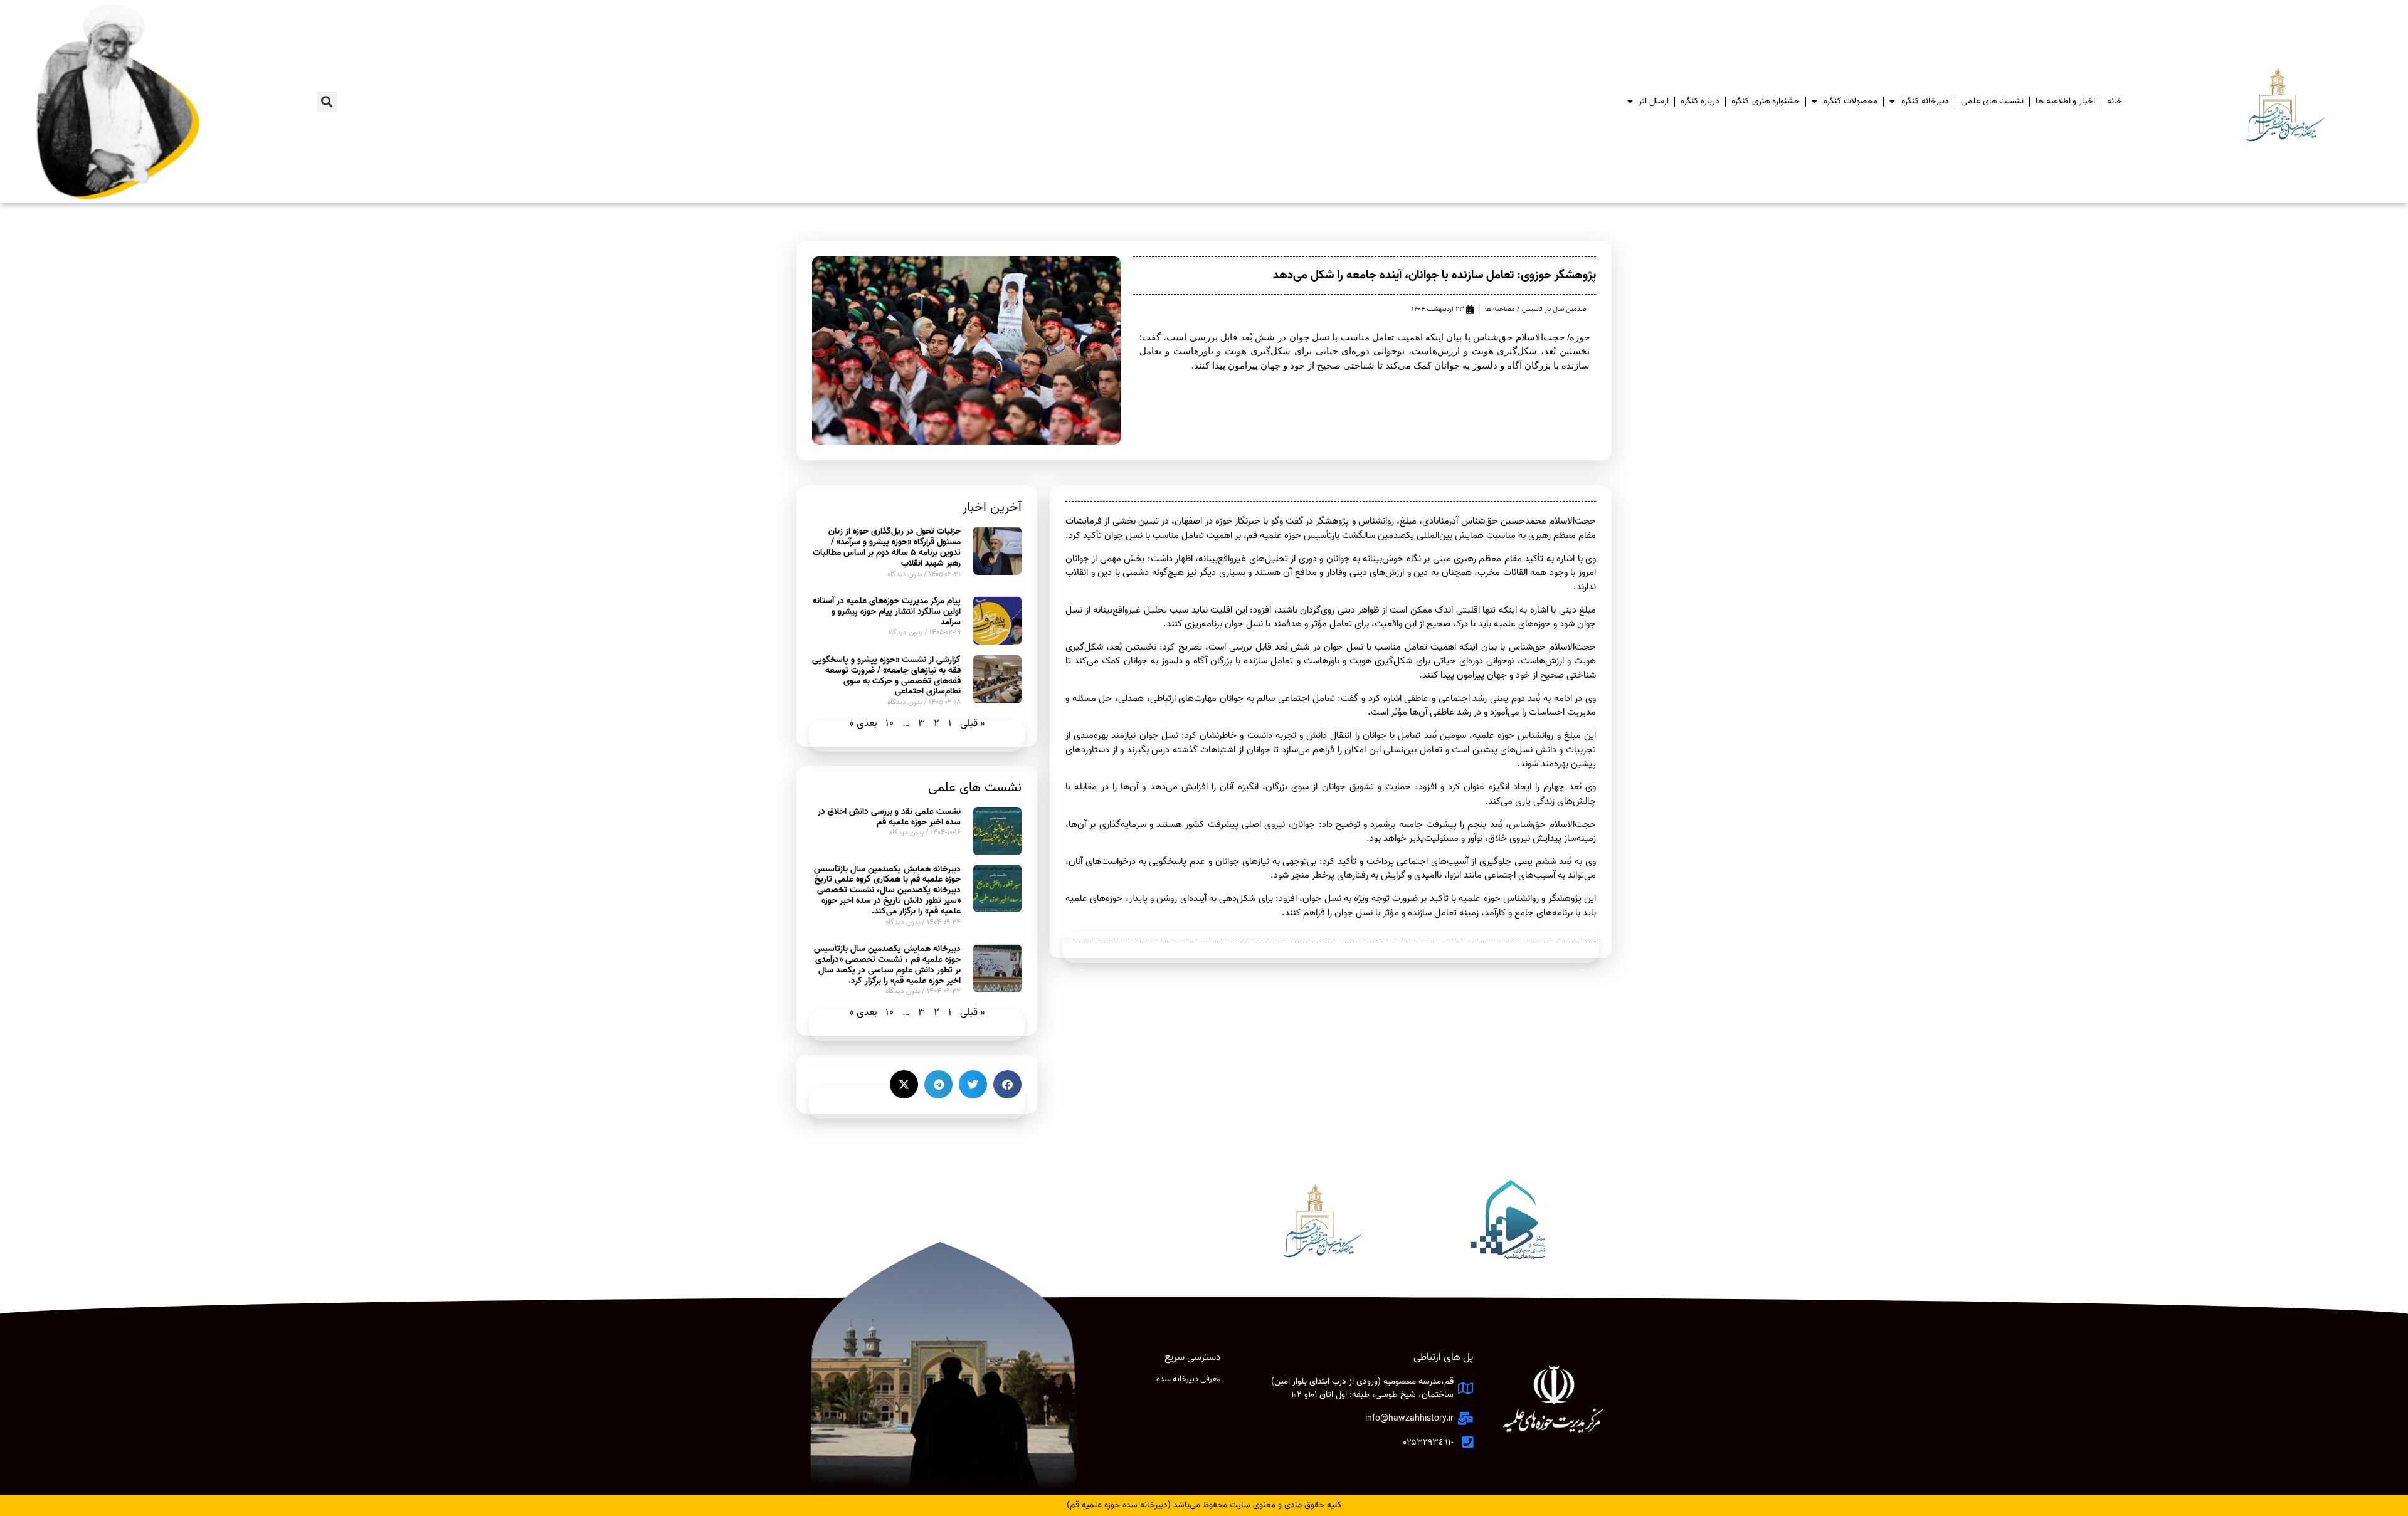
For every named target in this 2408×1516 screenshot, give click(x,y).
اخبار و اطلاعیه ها (2065, 101)
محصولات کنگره (1851, 101)
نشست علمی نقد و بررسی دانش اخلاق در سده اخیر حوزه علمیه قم (889, 817)
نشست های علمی (1992, 101)
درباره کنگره (1700, 101)
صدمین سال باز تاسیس (1554, 309)
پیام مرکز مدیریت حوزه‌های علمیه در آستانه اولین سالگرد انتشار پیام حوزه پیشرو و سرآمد (887, 612)
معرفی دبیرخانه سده (1189, 1379)
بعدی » (863, 724)
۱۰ (890, 724)
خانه (2115, 101)
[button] (327, 102)
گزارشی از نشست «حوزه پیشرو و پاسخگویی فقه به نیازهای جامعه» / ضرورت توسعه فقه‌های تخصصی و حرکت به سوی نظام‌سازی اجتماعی (886, 676)
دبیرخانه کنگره (1925, 101)
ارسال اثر (1654, 101)
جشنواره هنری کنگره (1766, 101)
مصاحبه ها (1500, 309)
